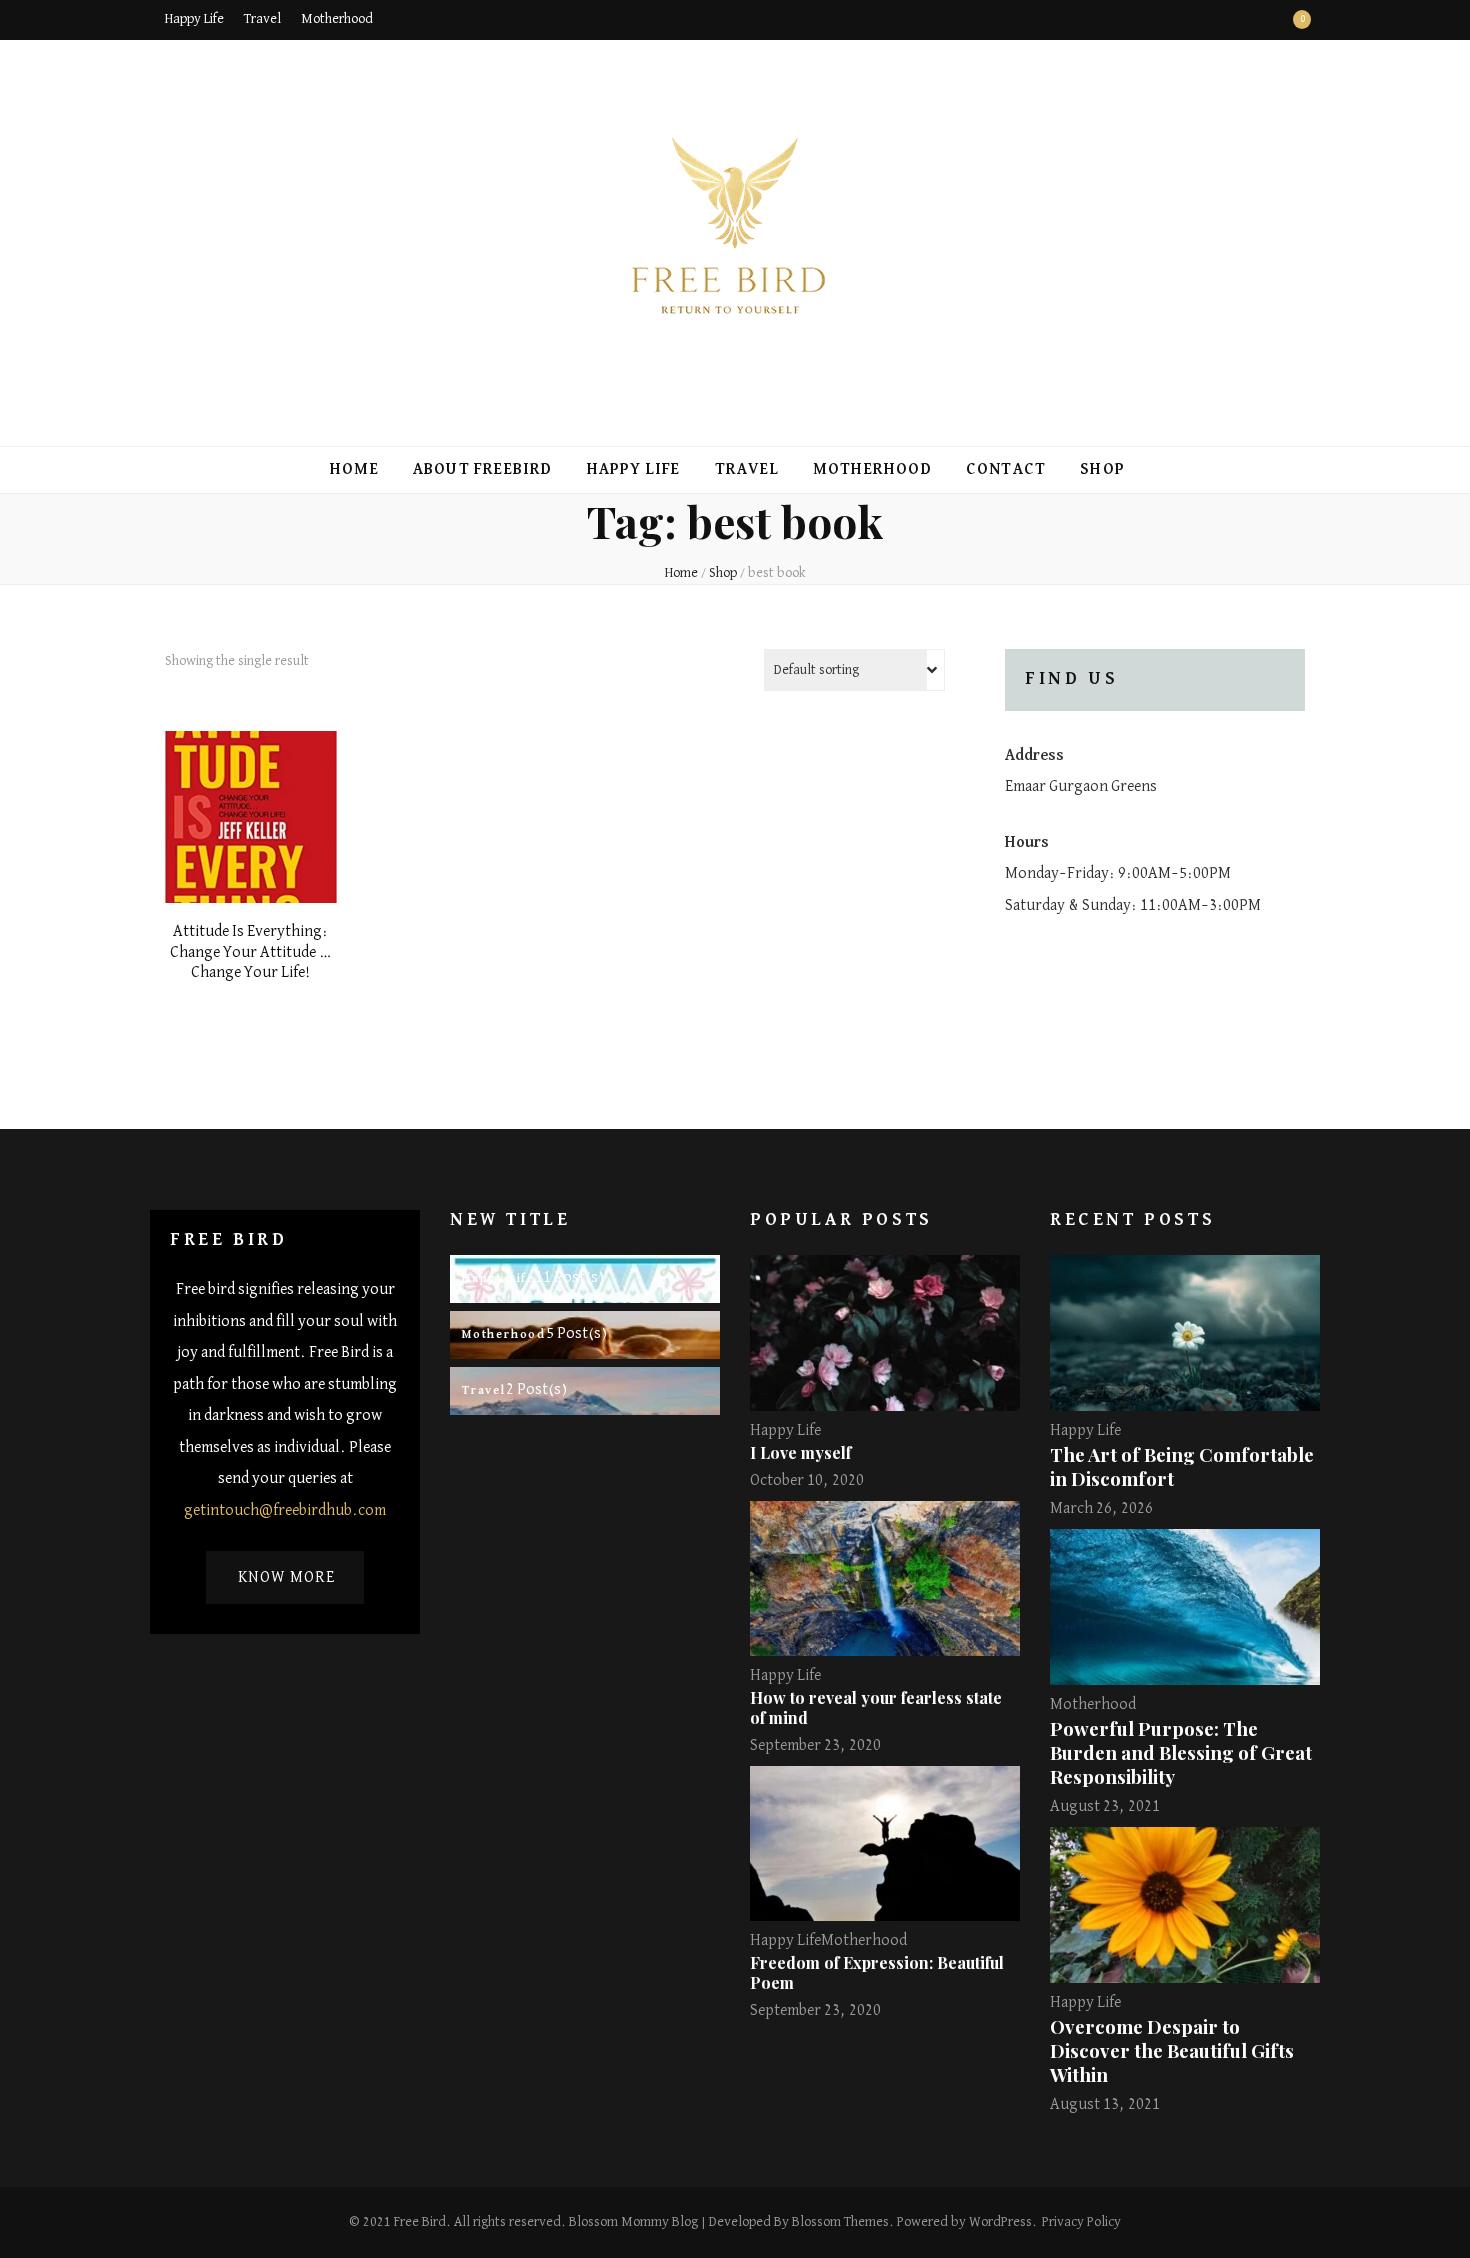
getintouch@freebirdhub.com (285, 1511)
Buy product (251, 818)
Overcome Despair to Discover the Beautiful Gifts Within (1172, 2050)
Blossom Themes (840, 2222)
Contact (1006, 470)
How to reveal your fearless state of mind (876, 1707)
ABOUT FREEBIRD (483, 470)
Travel (262, 19)
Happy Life (194, 19)
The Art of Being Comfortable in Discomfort (1182, 1466)
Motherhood (337, 19)
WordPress (1000, 2222)
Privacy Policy (1081, 2222)
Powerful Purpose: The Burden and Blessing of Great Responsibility (1181, 1752)
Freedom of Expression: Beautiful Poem (877, 1972)
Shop (1102, 470)
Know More (286, 1578)
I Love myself (800, 1452)
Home (354, 470)
